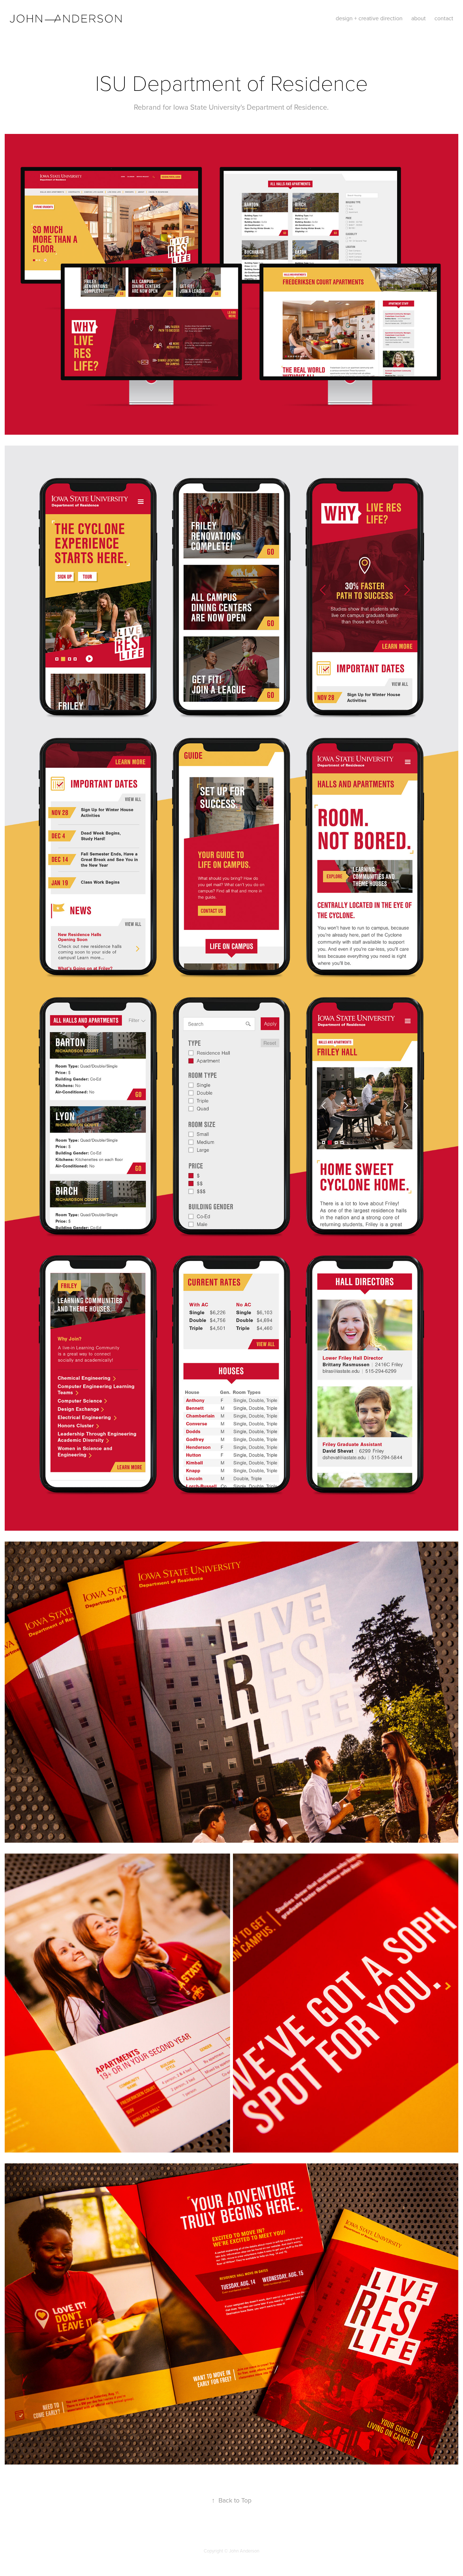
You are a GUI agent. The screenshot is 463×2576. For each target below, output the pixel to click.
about (419, 18)
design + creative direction (369, 18)
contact (444, 18)
